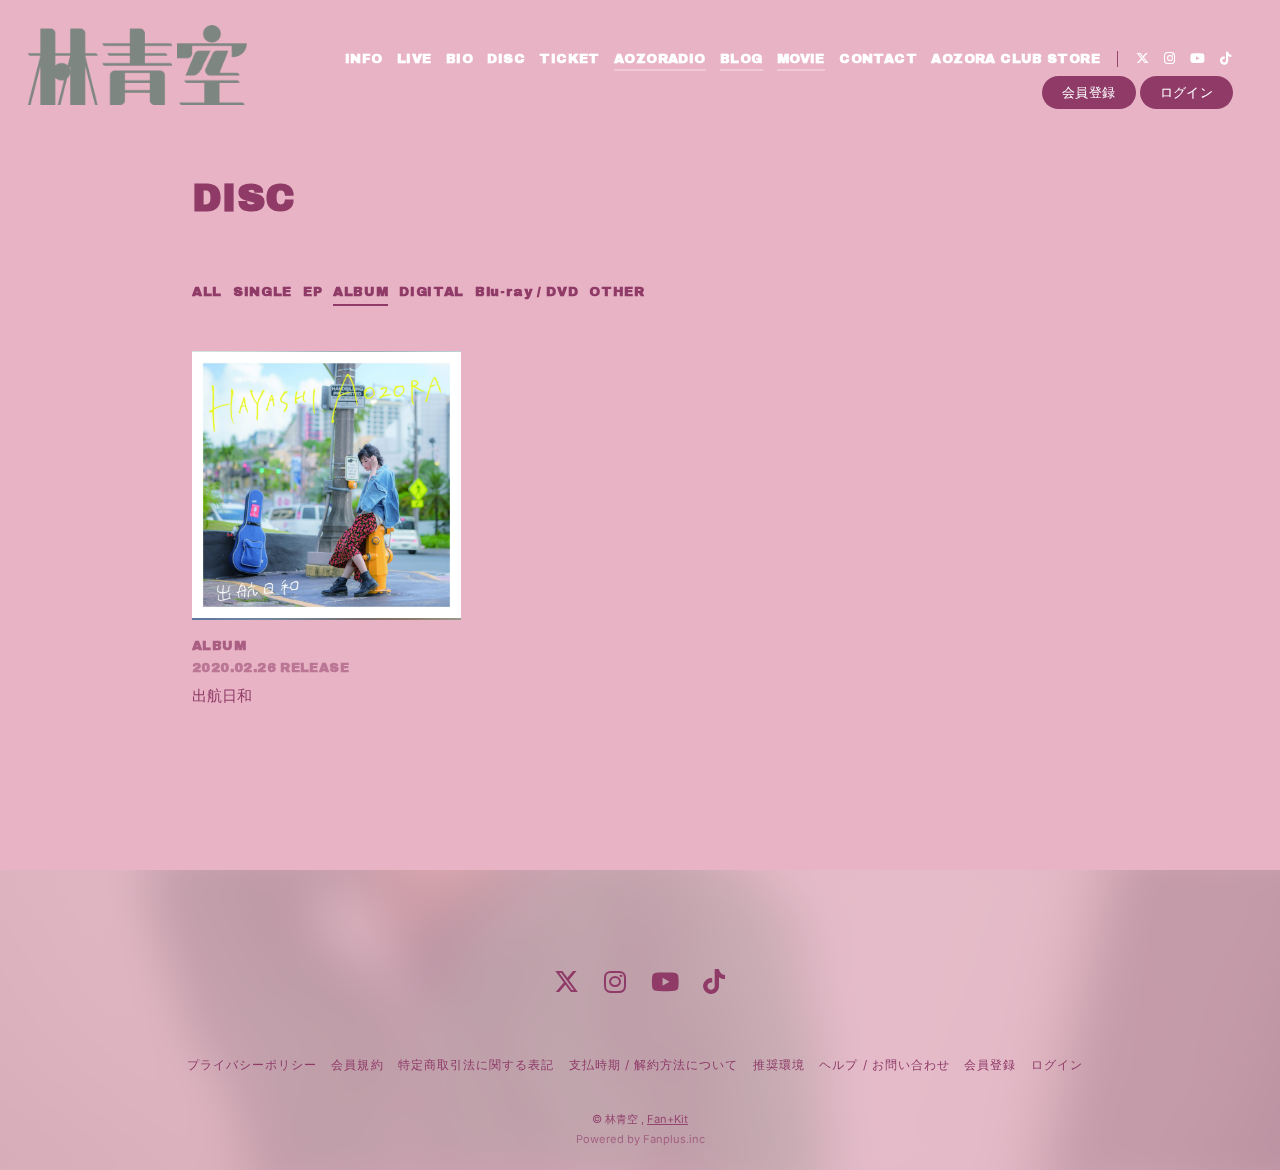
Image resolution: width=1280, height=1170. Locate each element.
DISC (506, 59)
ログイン (1187, 92)
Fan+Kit (667, 1119)
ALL (207, 292)
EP (312, 292)
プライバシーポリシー (252, 1064)
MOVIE (801, 59)
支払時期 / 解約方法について (654, 1064)
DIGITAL (431, 292)
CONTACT (878, 59)
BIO (459, 59)
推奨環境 (779, 1064)
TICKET (569, 59)
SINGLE (262, 292)
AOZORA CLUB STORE (1015, 59)
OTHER (616, 292)
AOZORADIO (660, 59)
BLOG (741, 59)
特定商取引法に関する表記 (476, 1064)
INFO (364, 59)
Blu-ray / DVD (526, 292)
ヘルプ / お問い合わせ (884, 1064)
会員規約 (357, 1064)
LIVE (414, 59)
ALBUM (360, 292)
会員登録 (1089, 92)
